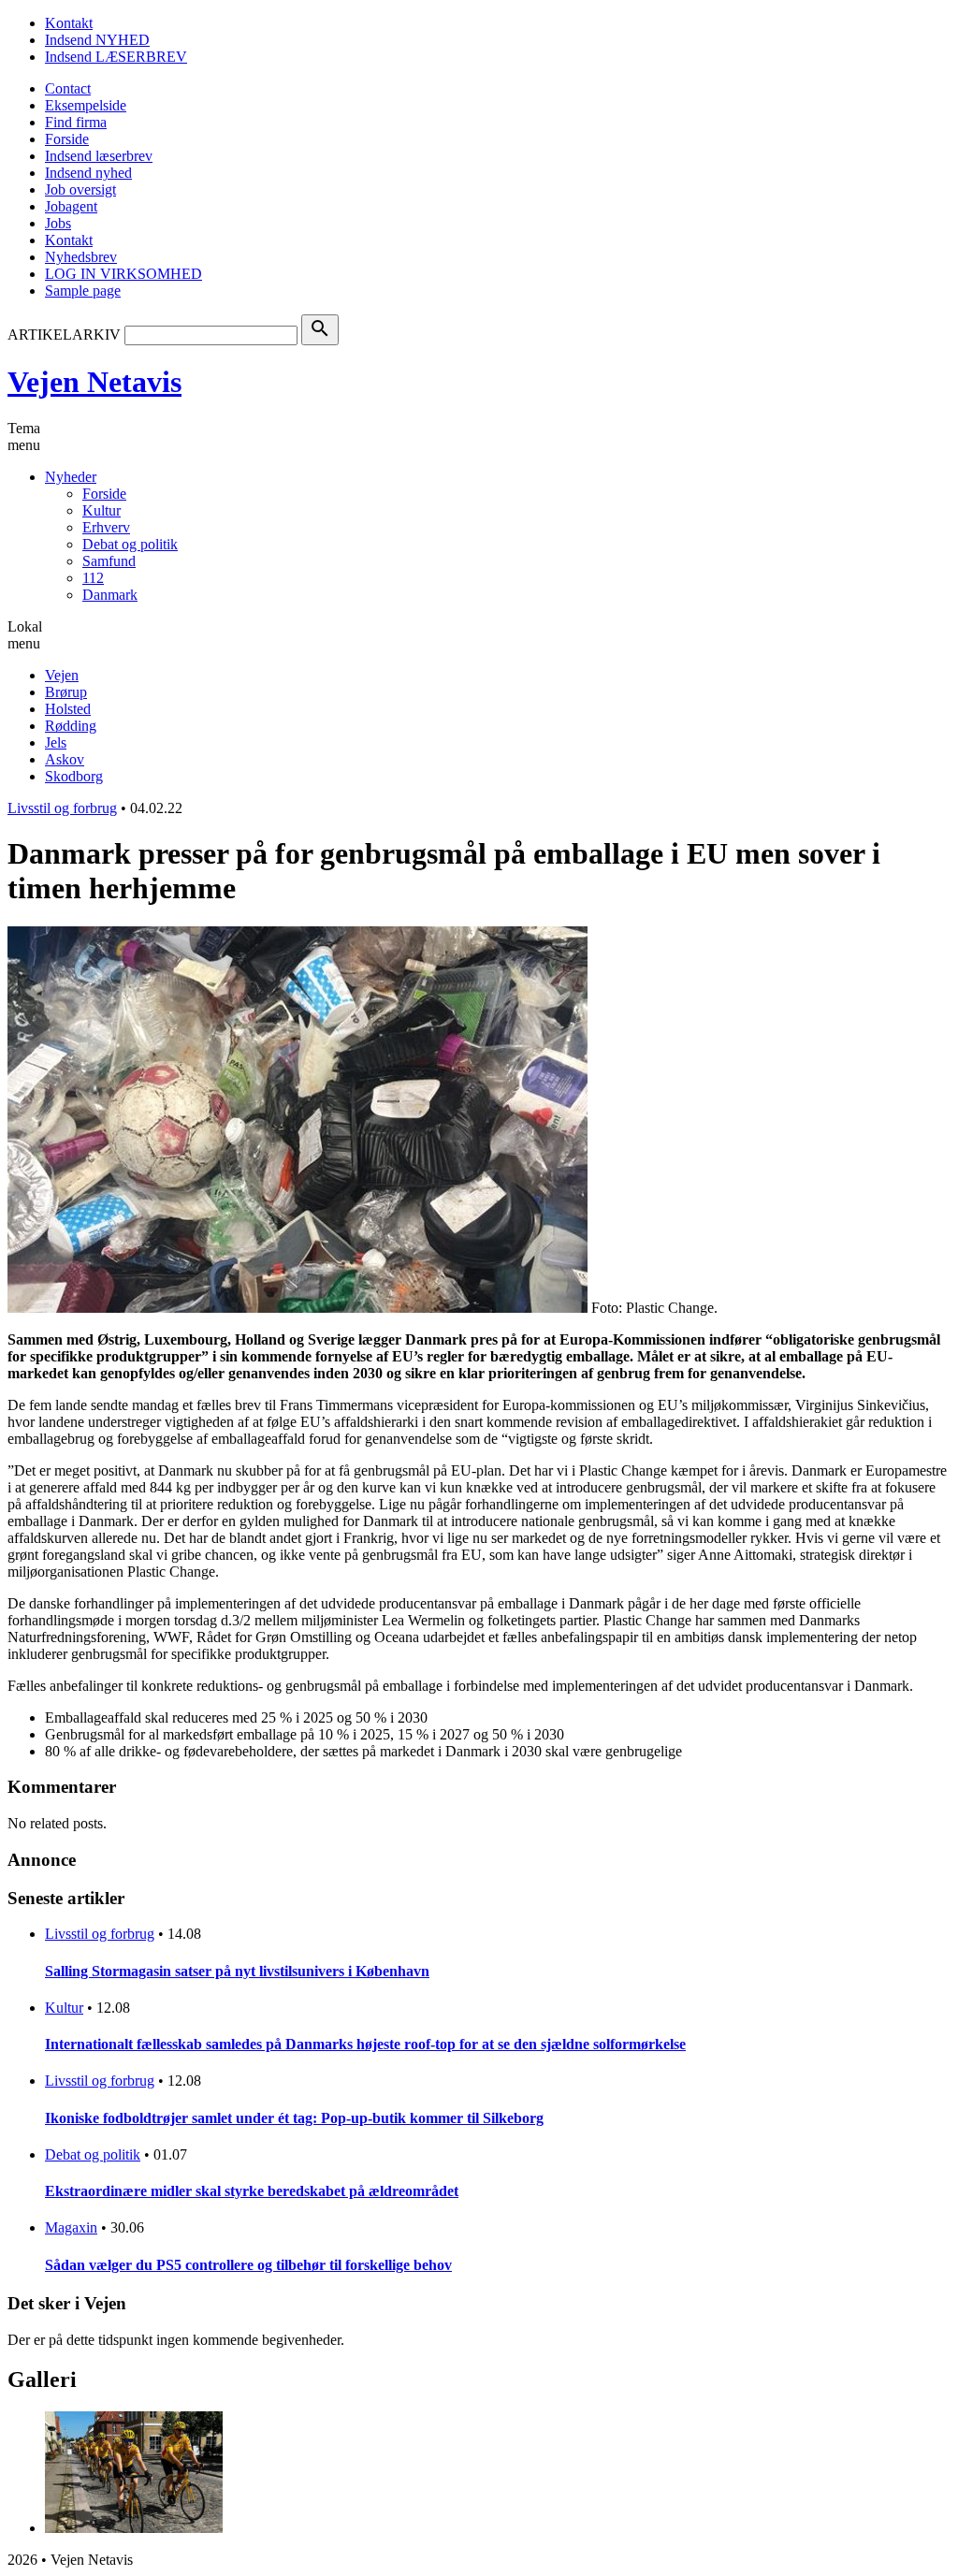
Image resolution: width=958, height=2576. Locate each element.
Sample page (83, 291)
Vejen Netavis (94, 382)
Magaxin (71, 2227)
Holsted (68, 709)
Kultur (102, 510)
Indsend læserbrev (99, 156)
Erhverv (106, 527)
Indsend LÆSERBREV (116, 57)
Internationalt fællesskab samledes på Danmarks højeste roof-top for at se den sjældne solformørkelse (365, 2044)
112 (93, 578)
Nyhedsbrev (81, 257)
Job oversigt (80, 189)
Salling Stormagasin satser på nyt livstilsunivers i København (237, 1971)
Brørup (66, 692)
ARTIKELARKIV (64, 335)
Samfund (109, 561)
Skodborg (74, 776)
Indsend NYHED (97, 40)
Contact (68, 88)
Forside (67, 139)
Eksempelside (86, 105)
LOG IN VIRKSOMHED (123, 274)
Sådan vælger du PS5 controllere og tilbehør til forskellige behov (248, 2265)
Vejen (62, 675)
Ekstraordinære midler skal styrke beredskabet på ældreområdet (252, 2191)
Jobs (58, 223)
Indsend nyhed (88, 173)
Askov (65, 759)
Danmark (110, 595)
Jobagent (71, 206)
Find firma (76, 122)
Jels (56, 742)
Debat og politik (130, 544)
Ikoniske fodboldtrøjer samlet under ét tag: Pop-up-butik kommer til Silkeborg (294, 2118)
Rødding (71, 726)
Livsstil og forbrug (62, 808)
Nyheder (71, 477)
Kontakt (69, 23)
